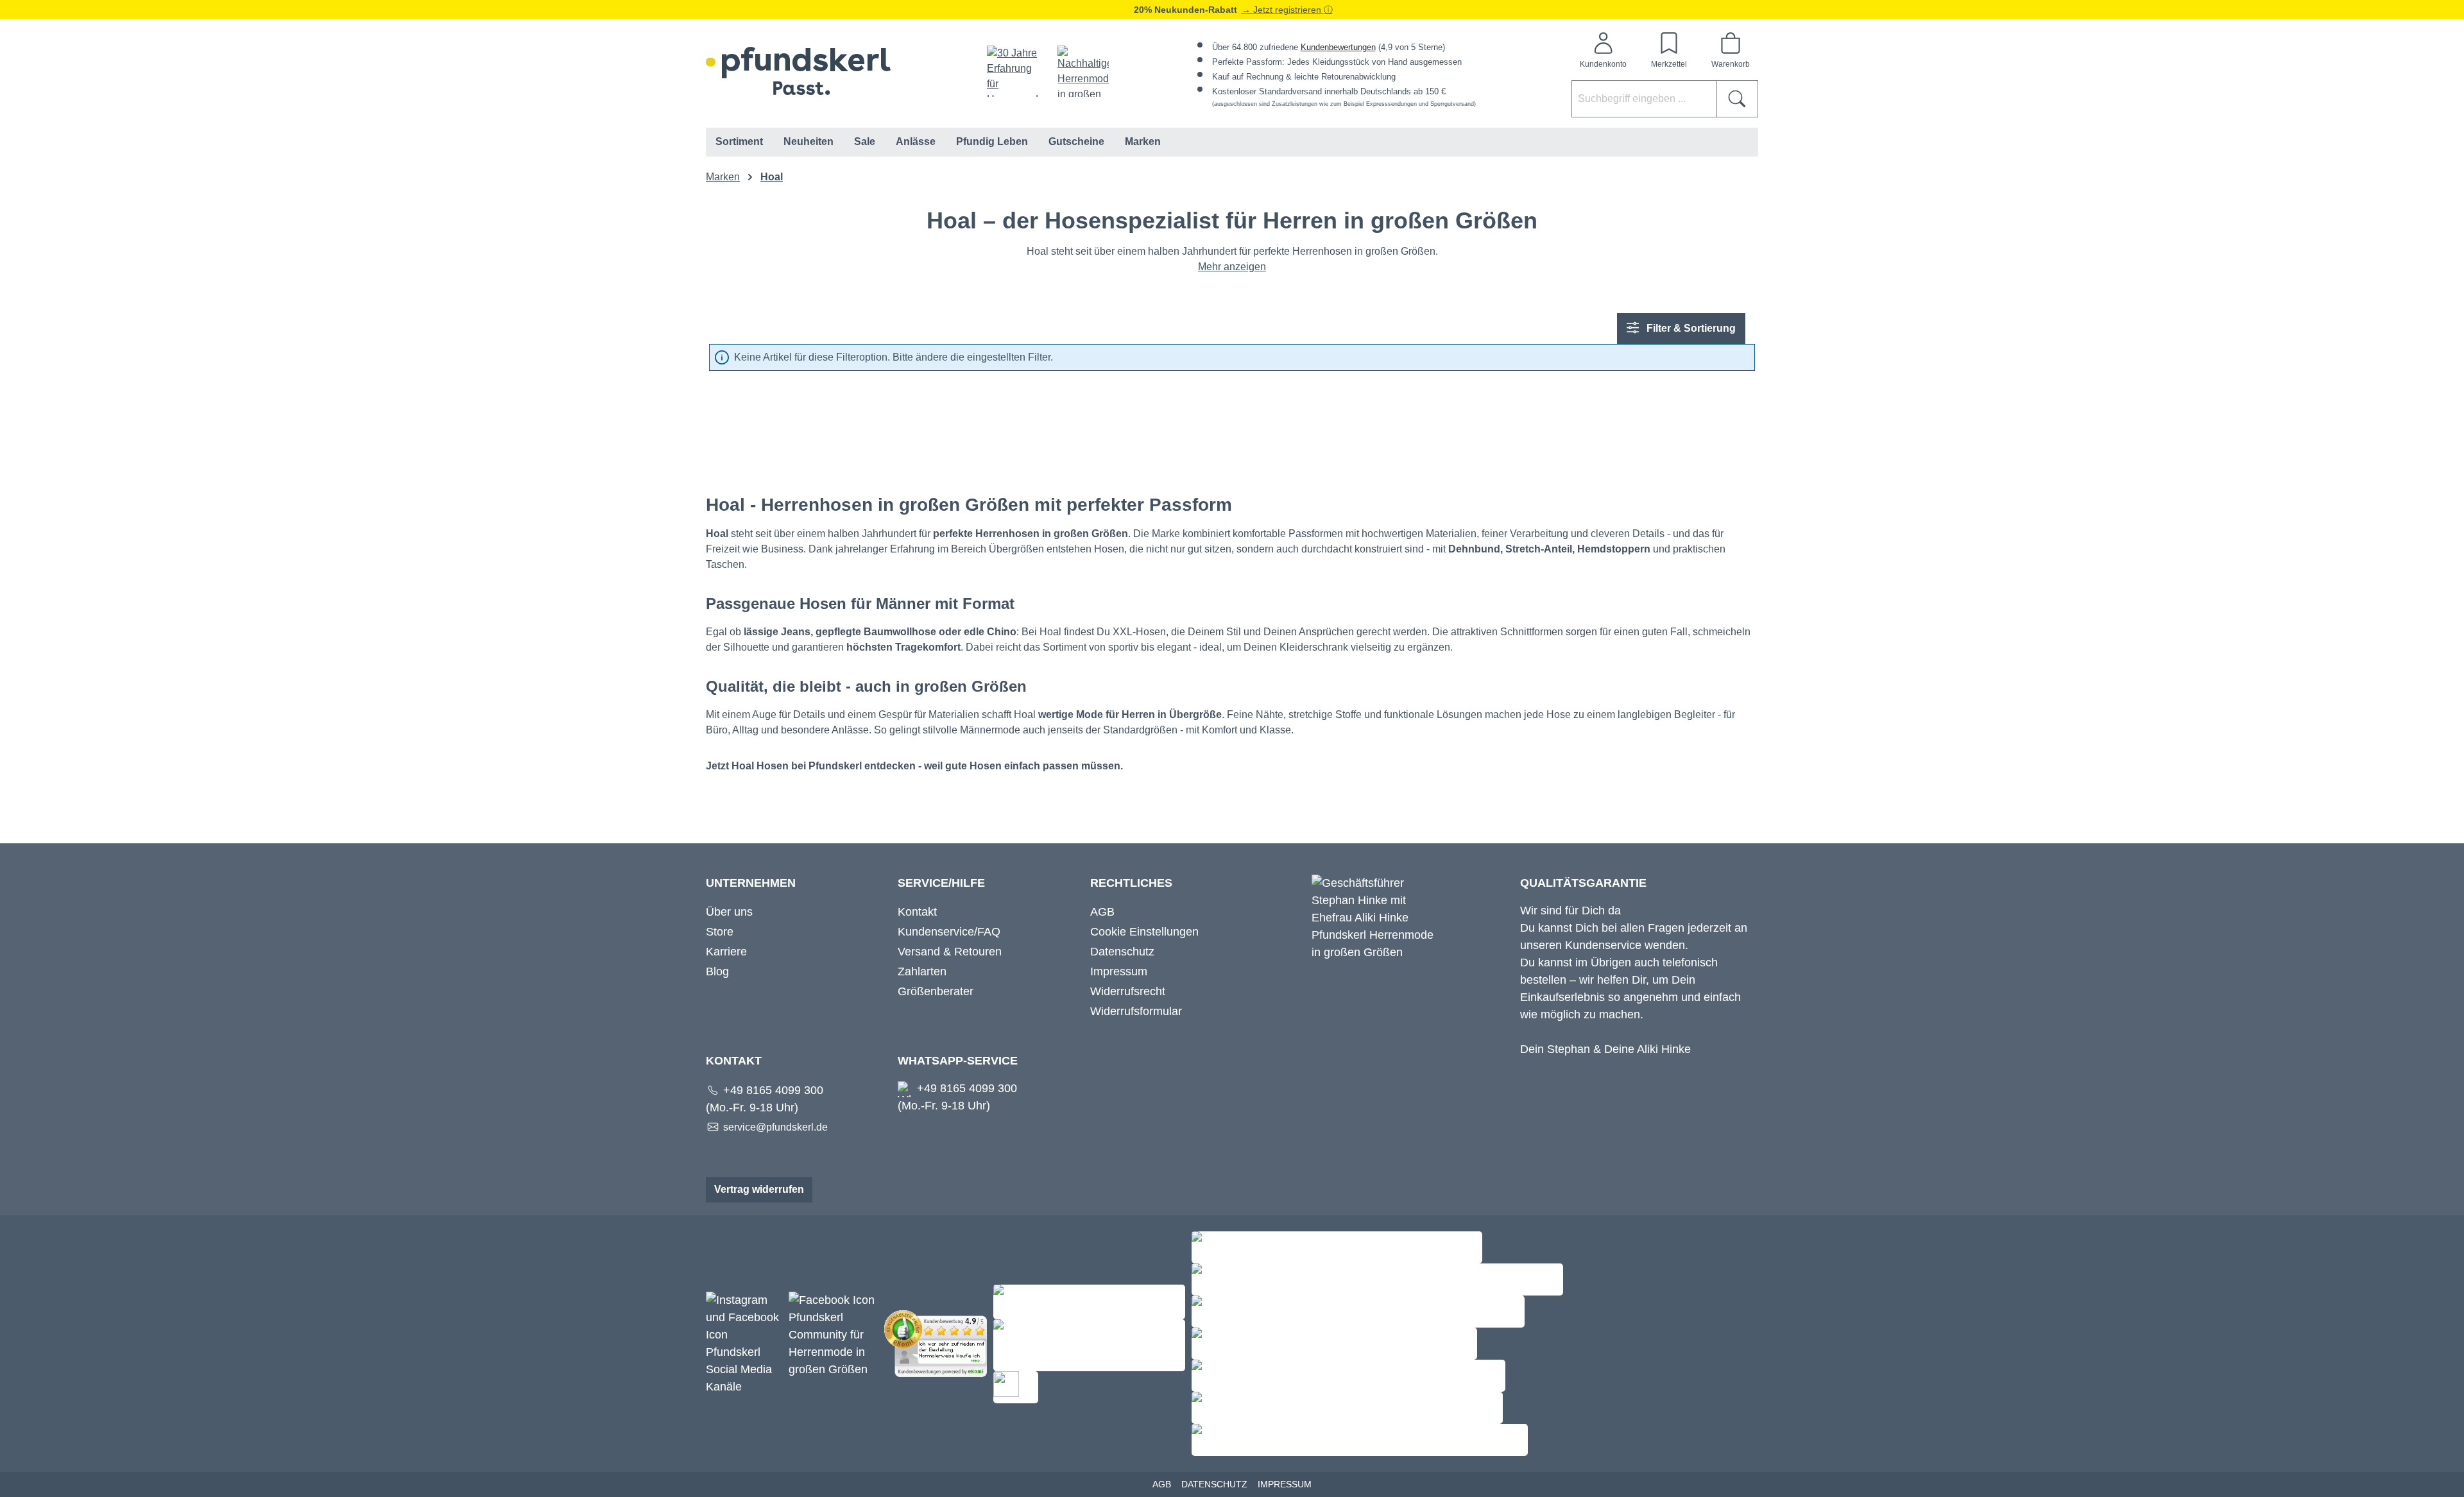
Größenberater (936, 991)
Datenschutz (1122, 952)
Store (720, 932)
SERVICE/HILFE (941, 883)
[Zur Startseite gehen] (798, 71)
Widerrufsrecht (1128, 991)
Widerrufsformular (1136, 1011)
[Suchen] (1737, 99)
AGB (1102, 912)
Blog (717, 971)
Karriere (726, 952)
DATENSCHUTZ (1214, 1484)
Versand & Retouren (950, 952)
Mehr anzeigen (1232, 267)
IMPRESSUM (1285, 1484)
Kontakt (917, 912)
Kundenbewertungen (1338, 47)
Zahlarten (922, 971)
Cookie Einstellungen (1144, 932)
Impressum (1119, 971)
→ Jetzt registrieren (1283, 10)
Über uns (729, 912)
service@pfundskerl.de (775, 1127)
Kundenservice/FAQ (949, 932)
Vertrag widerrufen (759, 1189)
